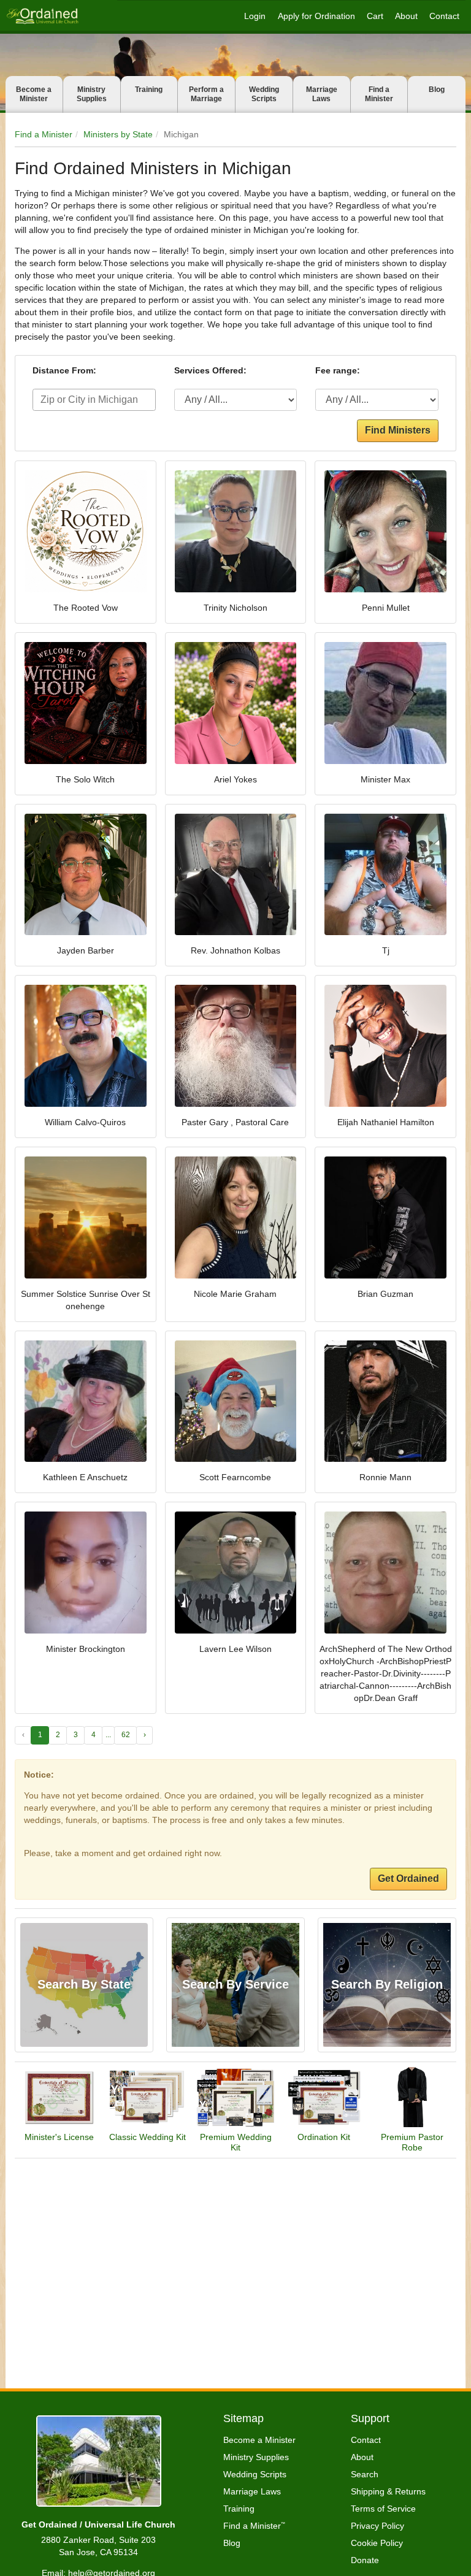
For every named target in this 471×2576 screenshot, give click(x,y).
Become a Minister (34, 94)
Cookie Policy (377, 2543)
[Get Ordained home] (42, 16)
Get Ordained (408, 1878)
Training (149, 90)
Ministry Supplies (92, 94)
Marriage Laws (322, 94)
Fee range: (338, 370)
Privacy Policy (377, 2526)
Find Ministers (398, 430)
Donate (365, 2560)
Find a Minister (379, 94)
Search (365, 2474)
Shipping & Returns (388, 2491)
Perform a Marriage (206, 94)
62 (126, 1735)
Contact (444, 16)
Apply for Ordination (316, 16)
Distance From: (64, 370)
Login (255, 16)
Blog (437, 90)
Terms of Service (383, 2509)
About (406, 16)
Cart (375, 16)
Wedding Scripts (264, 94)
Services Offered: (210, 370)
